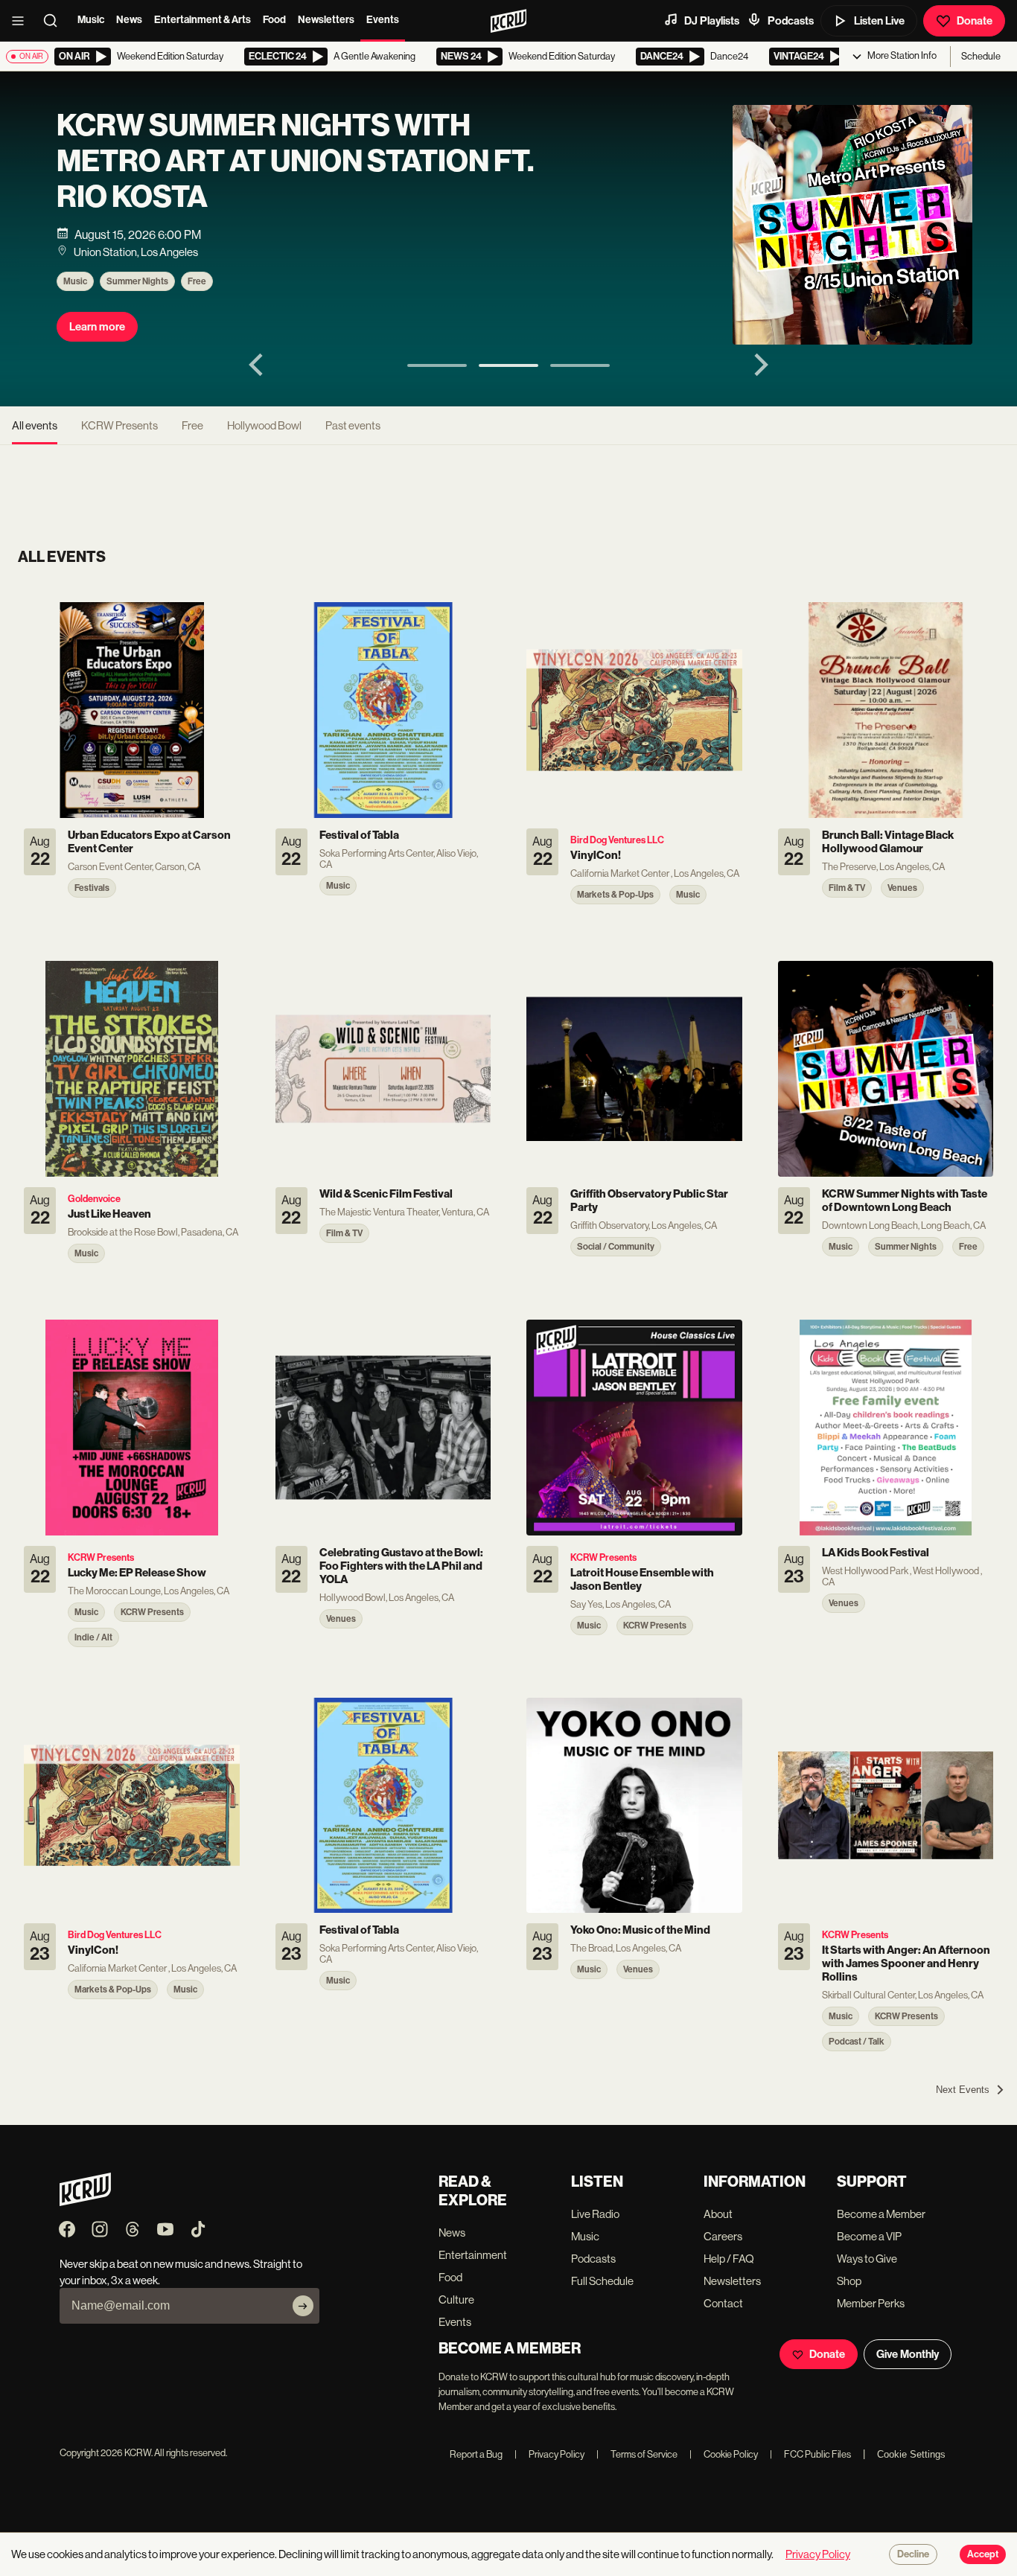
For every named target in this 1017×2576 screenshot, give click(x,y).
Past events (353, 425)
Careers (723, 2236)
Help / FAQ (729, 2259)
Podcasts (791, 21)
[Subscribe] (303, 2306)
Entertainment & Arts (203, 20)
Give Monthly (908, 2354)
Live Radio (595, 2214)
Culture (456, 2299)
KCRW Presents (119, 425)
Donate (975, 21)
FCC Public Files (810, 2454)
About (718, 2214)
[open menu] (22, 21)
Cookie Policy (724, 2454)
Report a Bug (476, 2454)
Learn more (97, 327)
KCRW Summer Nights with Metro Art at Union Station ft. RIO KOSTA (295, 162)
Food (274, 20)
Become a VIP (869, 2236)
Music (91, 20)
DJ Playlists (712, 21)
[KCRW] (85, 2202)
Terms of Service (637, 2454)
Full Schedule (602, 2281)
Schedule (981, 56)
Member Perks (871, 2303)
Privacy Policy (549, 2454)
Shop (849, 2281)
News (129, 20)
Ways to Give (867, 2259)
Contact (723, 2303)
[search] (55, 21)
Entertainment (473, 2255)
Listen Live (879, 21)
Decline (913, 2554)
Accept (983, 2554)
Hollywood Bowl (264, 425)
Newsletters (326, 20)
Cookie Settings (911, 2454)
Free (197, 281)
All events (35, 425)
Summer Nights (137, 281)
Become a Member (881, 2214)
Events (383, 20)
